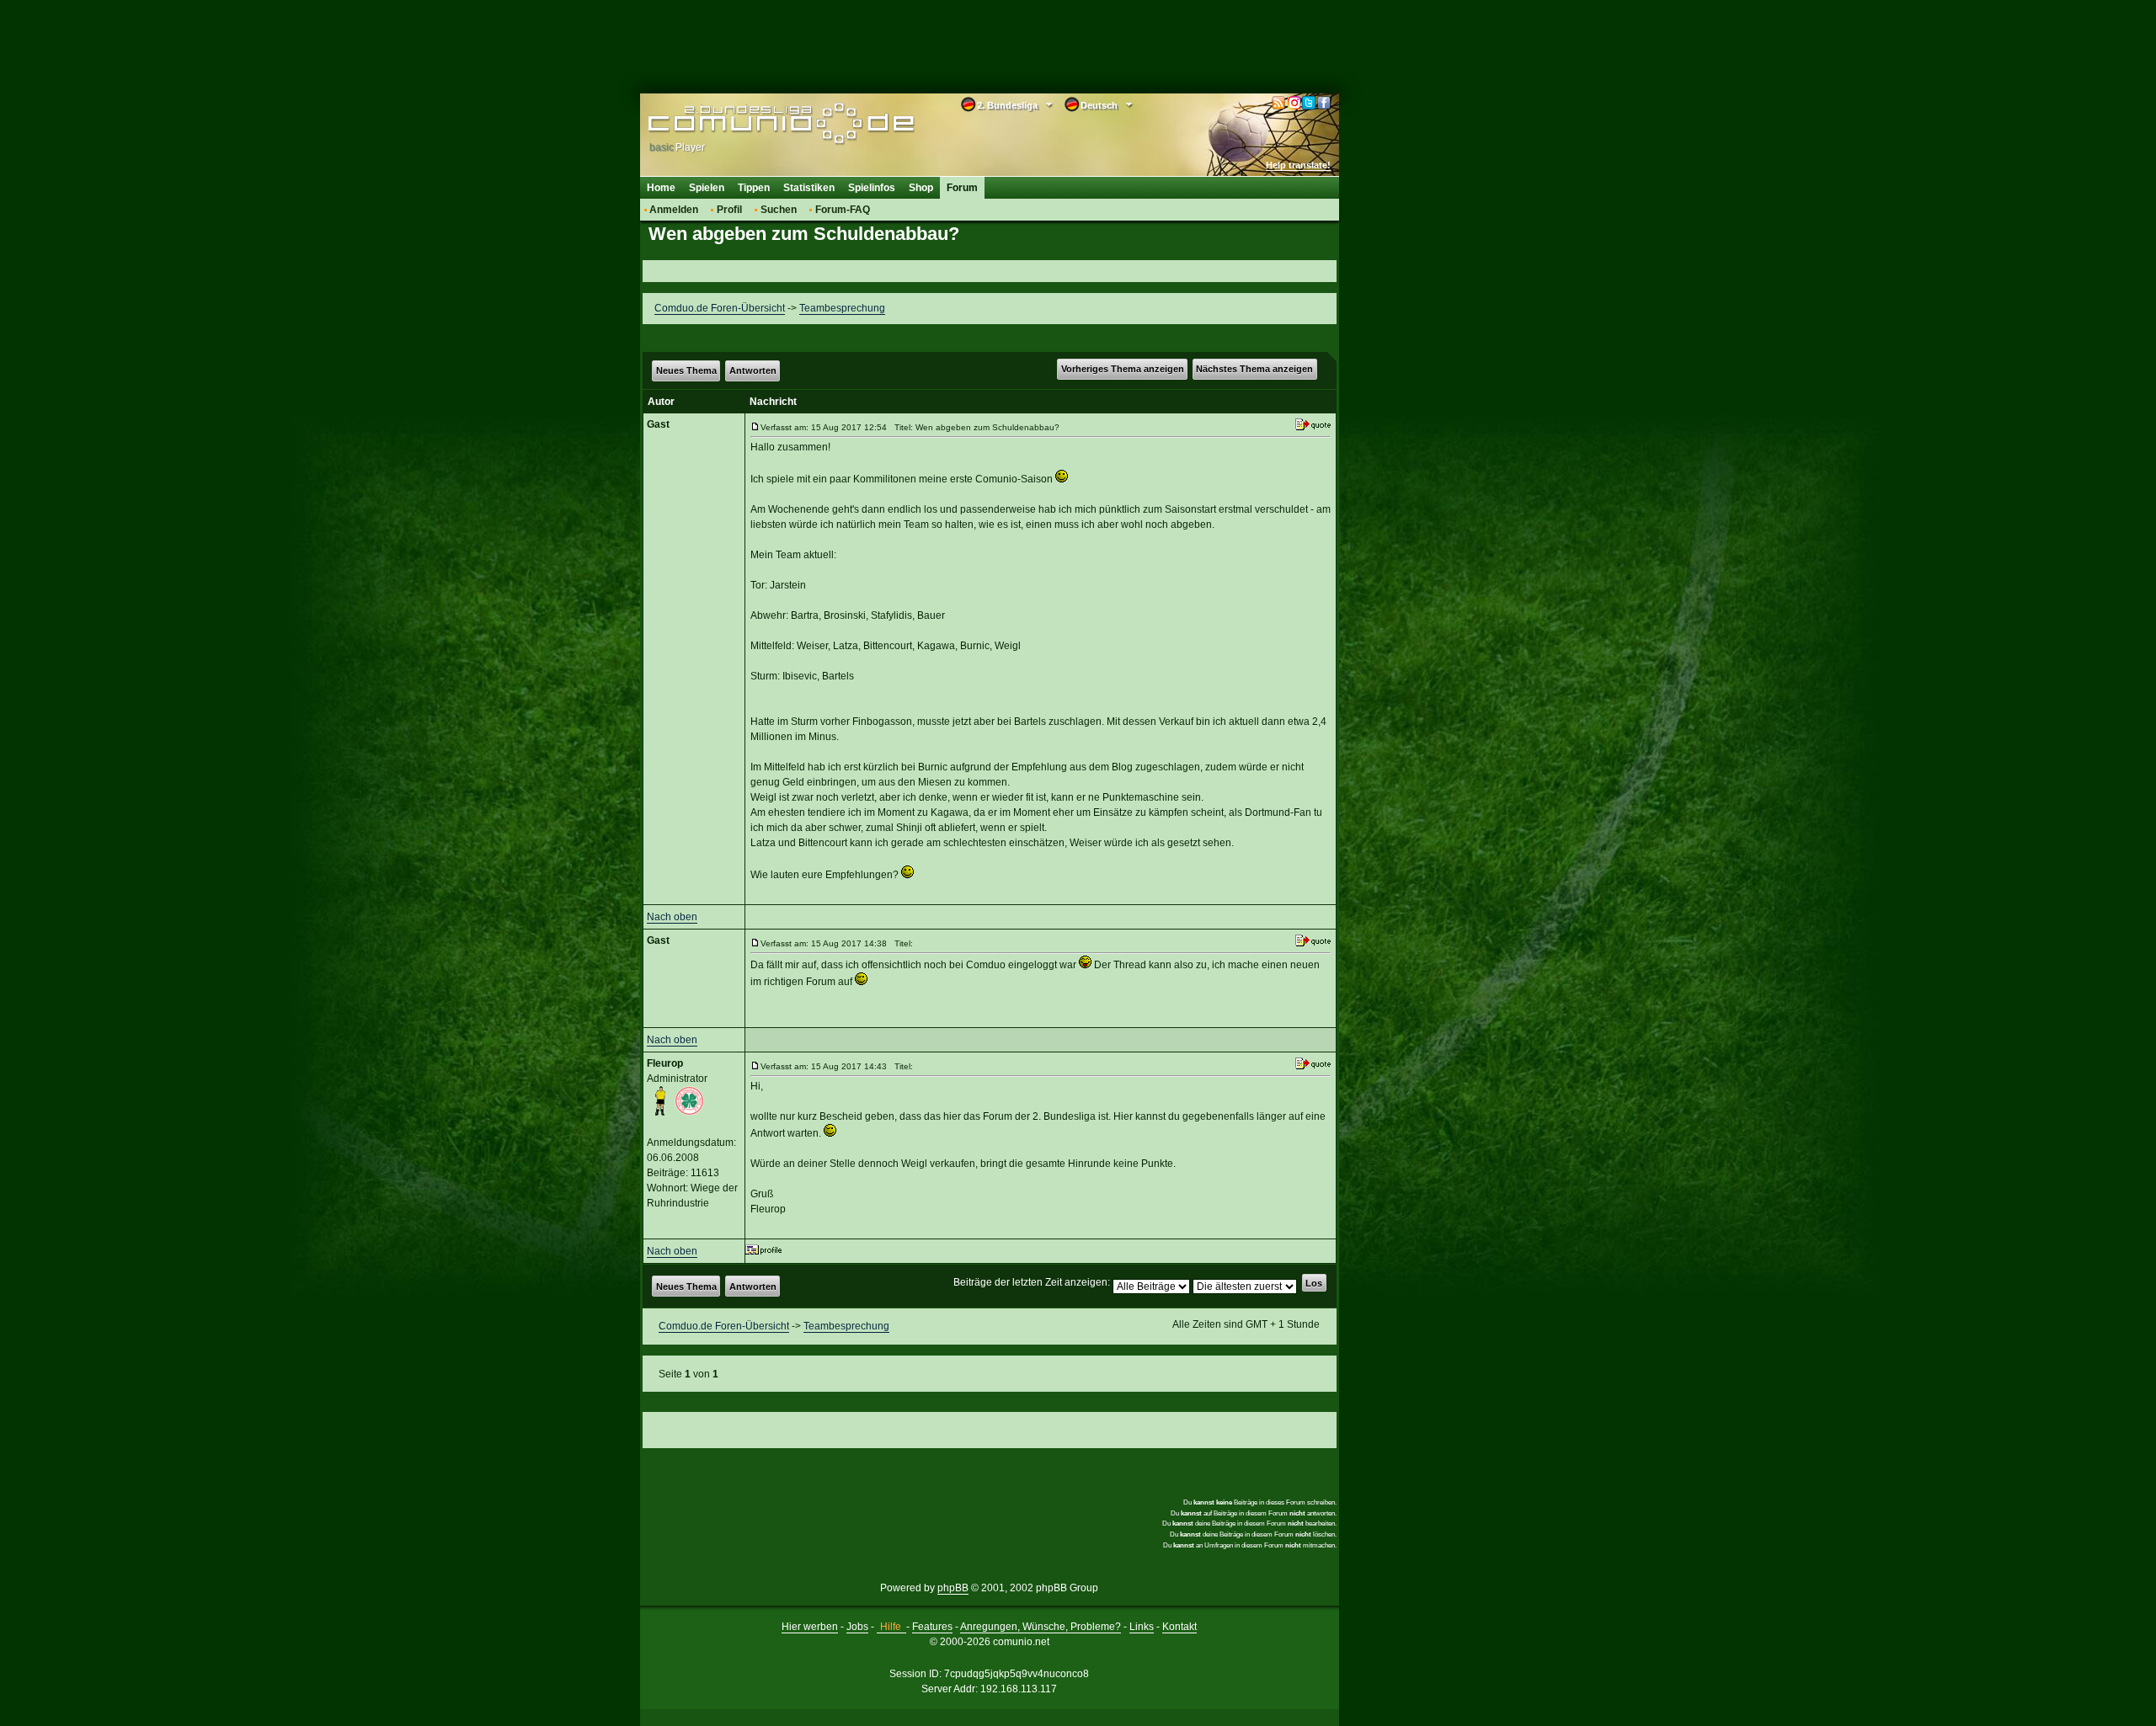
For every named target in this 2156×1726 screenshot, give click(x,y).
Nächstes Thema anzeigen (1254, 369)
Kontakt (1179, 1627)
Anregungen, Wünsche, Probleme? (1041, 1627)
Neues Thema (686, 370)
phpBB (953, 1588)
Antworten (753, 370)
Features (932, 1627)
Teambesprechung (842, 308)
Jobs (857, 1627)
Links (1142, 1627)
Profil (729, 210)
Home (661, 188)
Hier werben (810, 1627)
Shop (921, 188)
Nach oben (672, 917)
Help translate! (1298, 165)
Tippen (754, 188)
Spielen (707, 188)
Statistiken (809, 188)
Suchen (779, 210)
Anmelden (674, 210)
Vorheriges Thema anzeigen (1123, 369)
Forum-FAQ (843, 210)
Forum (962, 188)
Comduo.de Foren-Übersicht (720, 308)
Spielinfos (872, 188)
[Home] (756, 124)
